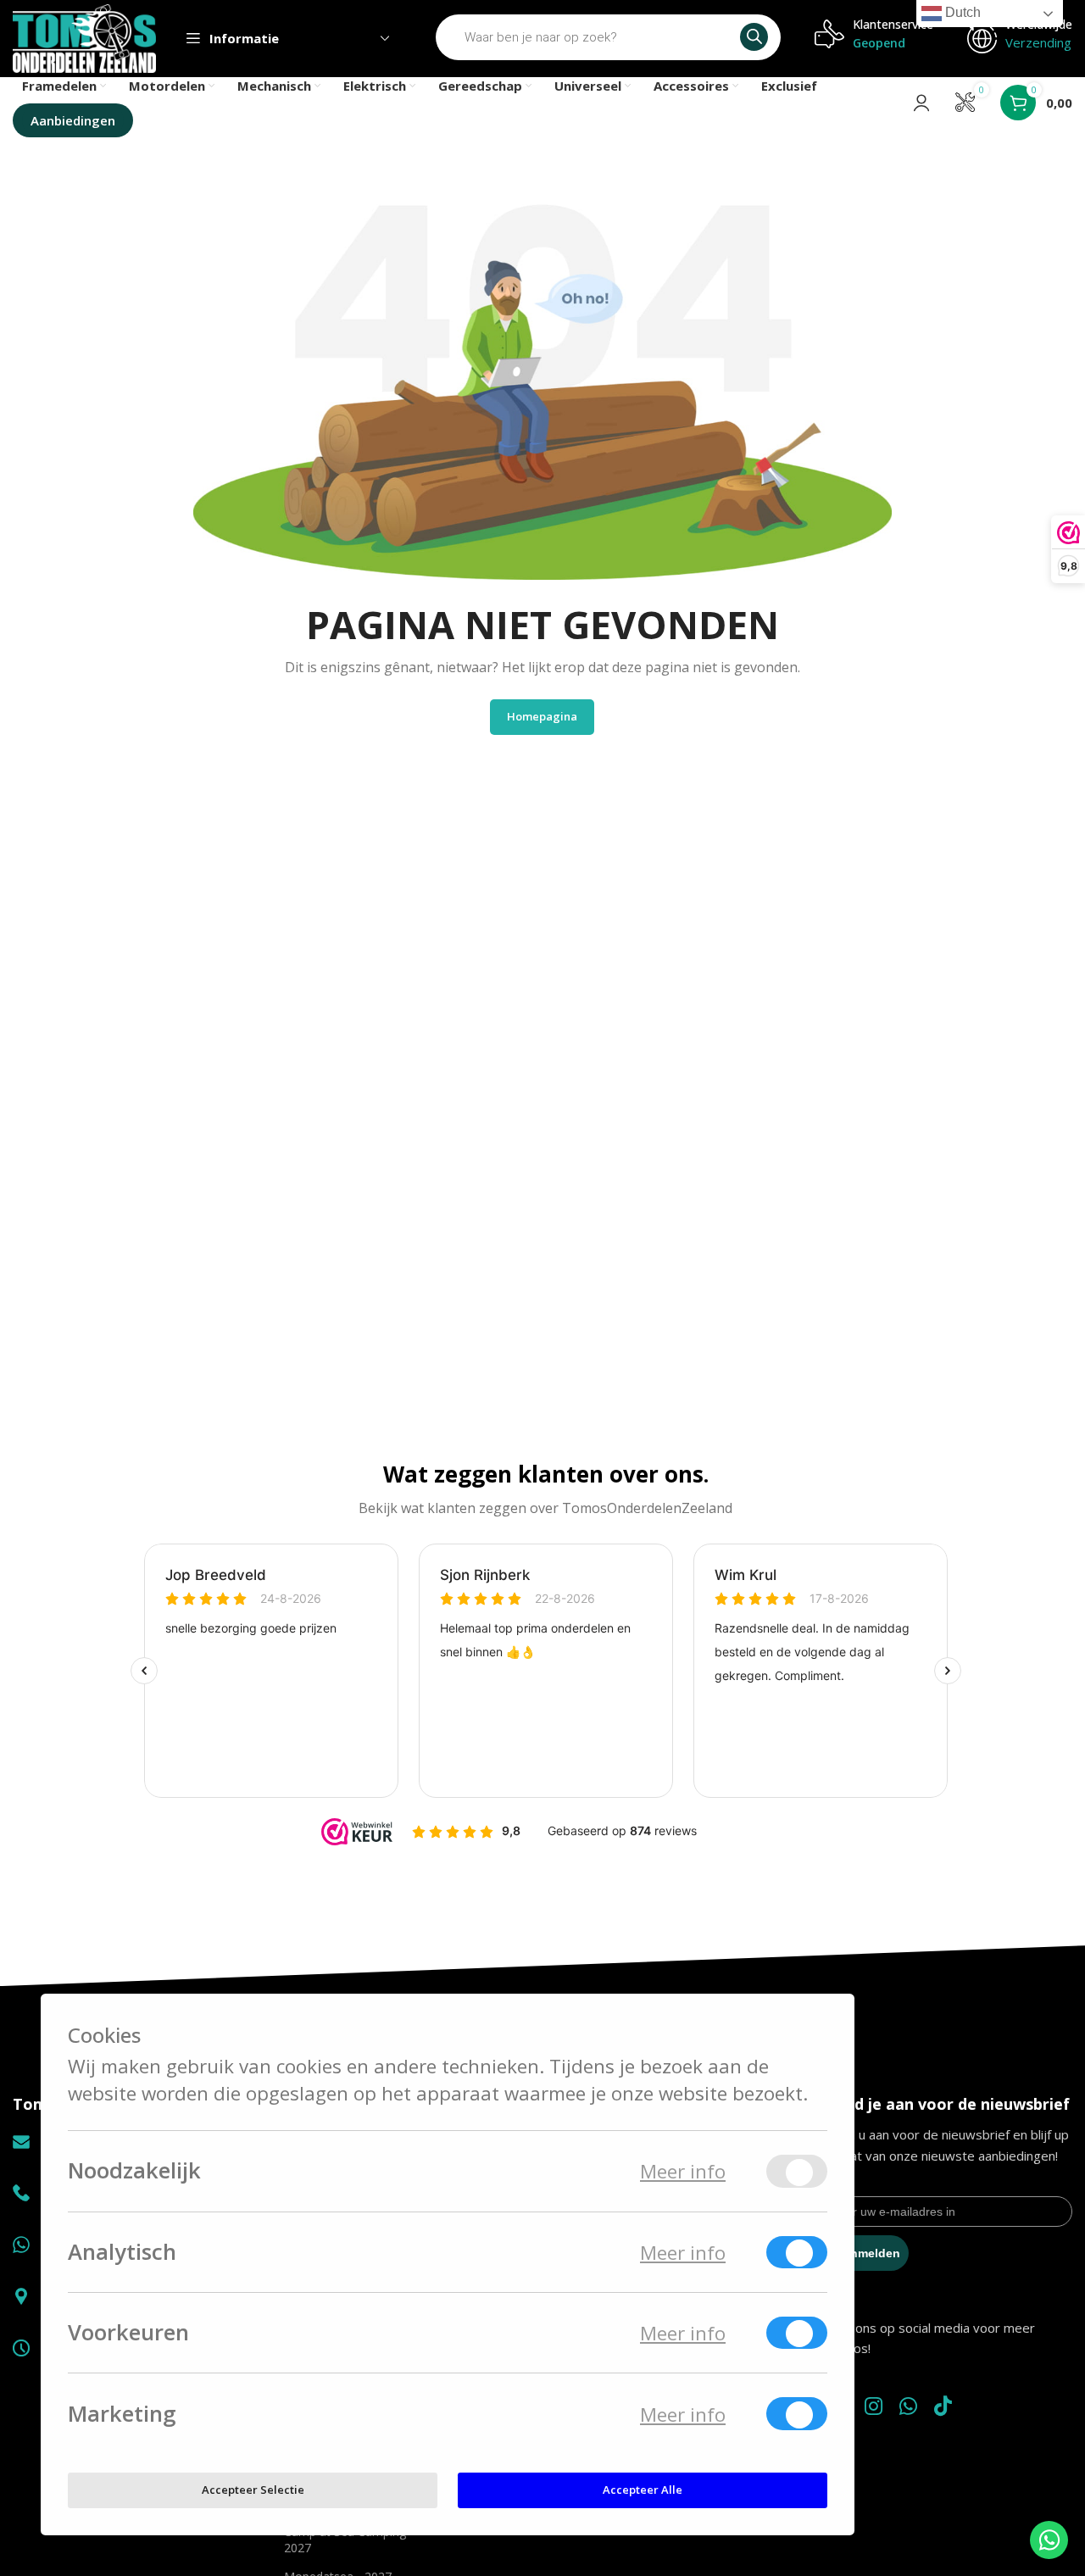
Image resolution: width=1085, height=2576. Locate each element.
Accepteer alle (643, 2490)
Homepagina (542, 716)
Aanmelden (868, 2253)
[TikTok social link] (943, 2407)
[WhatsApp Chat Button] (1049, 2540)
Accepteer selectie (253, 2490)
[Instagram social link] (874, 2407)
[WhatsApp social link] (908, 2407)
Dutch (961, 12)
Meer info (683, 2171)
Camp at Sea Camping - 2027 (349, 2539)
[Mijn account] (921, 103)
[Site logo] (84, 37)
